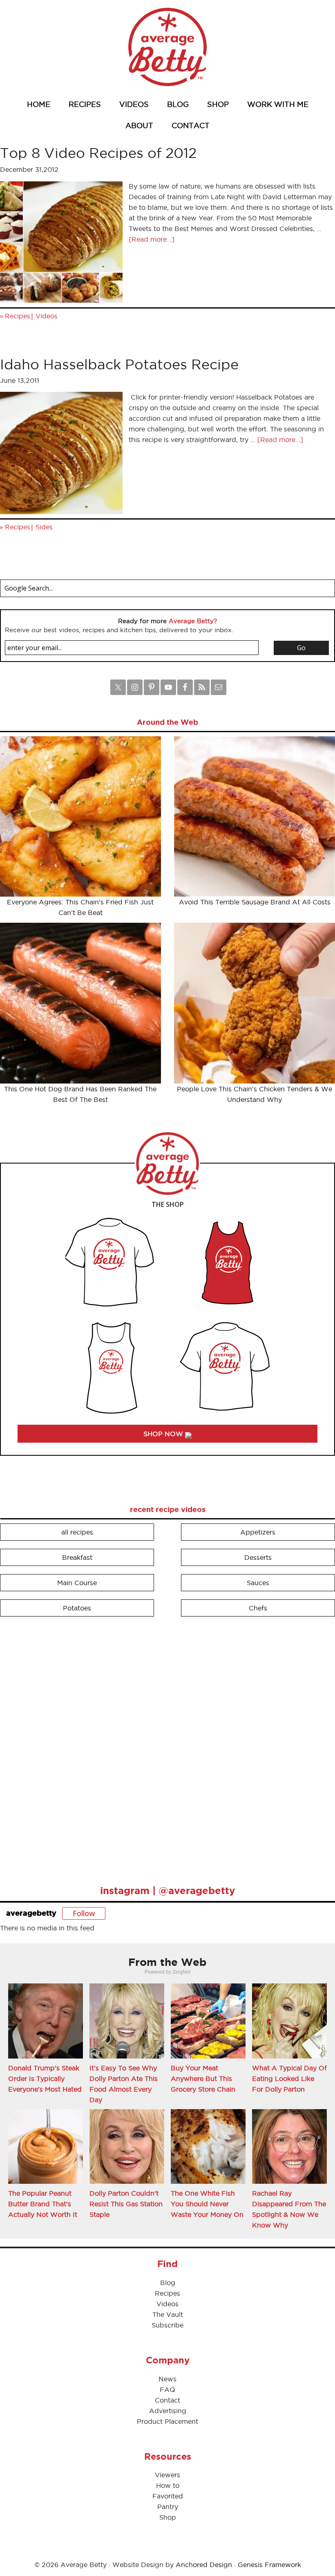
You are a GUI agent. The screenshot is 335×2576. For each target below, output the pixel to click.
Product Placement (167, 2421)
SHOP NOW (164, 1434)
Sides (44, 527)
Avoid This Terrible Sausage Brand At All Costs (255, 902)
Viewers (167, 2475)
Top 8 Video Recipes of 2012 (98, 153)
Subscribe (167, 2325)
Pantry (168, 2507)
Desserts (258, 1557)
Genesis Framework (269, 2565)
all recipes (77, 1532)
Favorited (168, 2496)
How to (168, 2485)
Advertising (168, 2411)
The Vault (168, 2314)
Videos (47, 316)
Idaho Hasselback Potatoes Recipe (119, 364)
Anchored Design (204, 2565)
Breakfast (77, 1557)
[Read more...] (152, 239)
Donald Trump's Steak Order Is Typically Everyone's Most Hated (45, 2079)
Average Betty (167, 47)
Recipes (18, 316)
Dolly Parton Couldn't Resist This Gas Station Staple (126, 2204)
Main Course (77, 1583)
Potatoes (77, 1608)
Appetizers (258, 1532)
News (167, 2379)
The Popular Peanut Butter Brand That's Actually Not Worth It (43, 2204)
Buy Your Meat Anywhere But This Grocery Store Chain (203, 2079)
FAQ (167, 2389)
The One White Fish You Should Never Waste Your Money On (207, 2204)
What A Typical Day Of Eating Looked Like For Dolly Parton (289, 2079)
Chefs (258, 1608)
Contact (167, 2400)
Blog (168, 2283)
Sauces (258, 1583)
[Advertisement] (61, 1747)
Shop (168, 2517)
